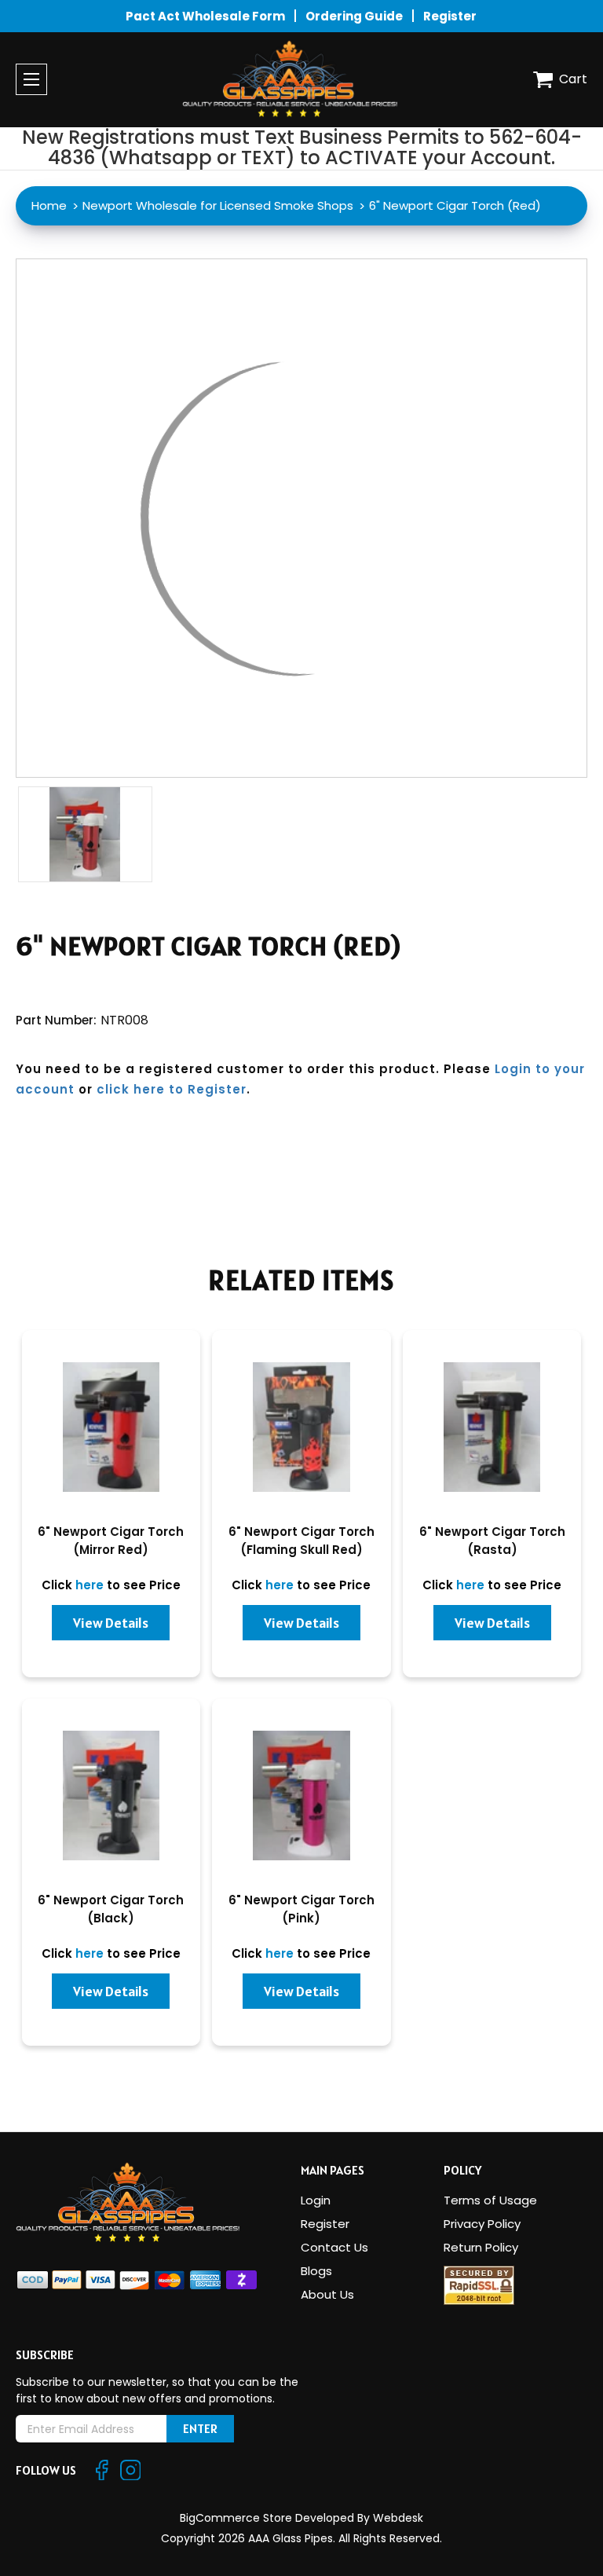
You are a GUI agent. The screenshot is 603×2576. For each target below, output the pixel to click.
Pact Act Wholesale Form (205, 16)
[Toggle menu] (31, 79)
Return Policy (481, 2247)
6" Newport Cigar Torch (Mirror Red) (111, 1541)
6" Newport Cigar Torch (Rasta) (492, 1541)
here (90, 1585)
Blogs (316, 2271)
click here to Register (172, 1089)
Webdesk (398, 2518)
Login (316, 2200)
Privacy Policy (482, 2224)
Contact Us (334, 2247)
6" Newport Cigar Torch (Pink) (301, 1909)
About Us (327, 2294)
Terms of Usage (490, 2200)
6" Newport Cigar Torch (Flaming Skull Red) (301, 1541)
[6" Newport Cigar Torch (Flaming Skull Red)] (301, 1427)
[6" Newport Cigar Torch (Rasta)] (492, 1427)
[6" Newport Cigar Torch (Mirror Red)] (111, 1427)
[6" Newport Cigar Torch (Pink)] (301, 1796)
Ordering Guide (354, 16)
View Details (111, 1623)
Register (450, 16)
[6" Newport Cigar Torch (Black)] (111, 1796)
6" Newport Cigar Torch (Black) (111, 1909)
